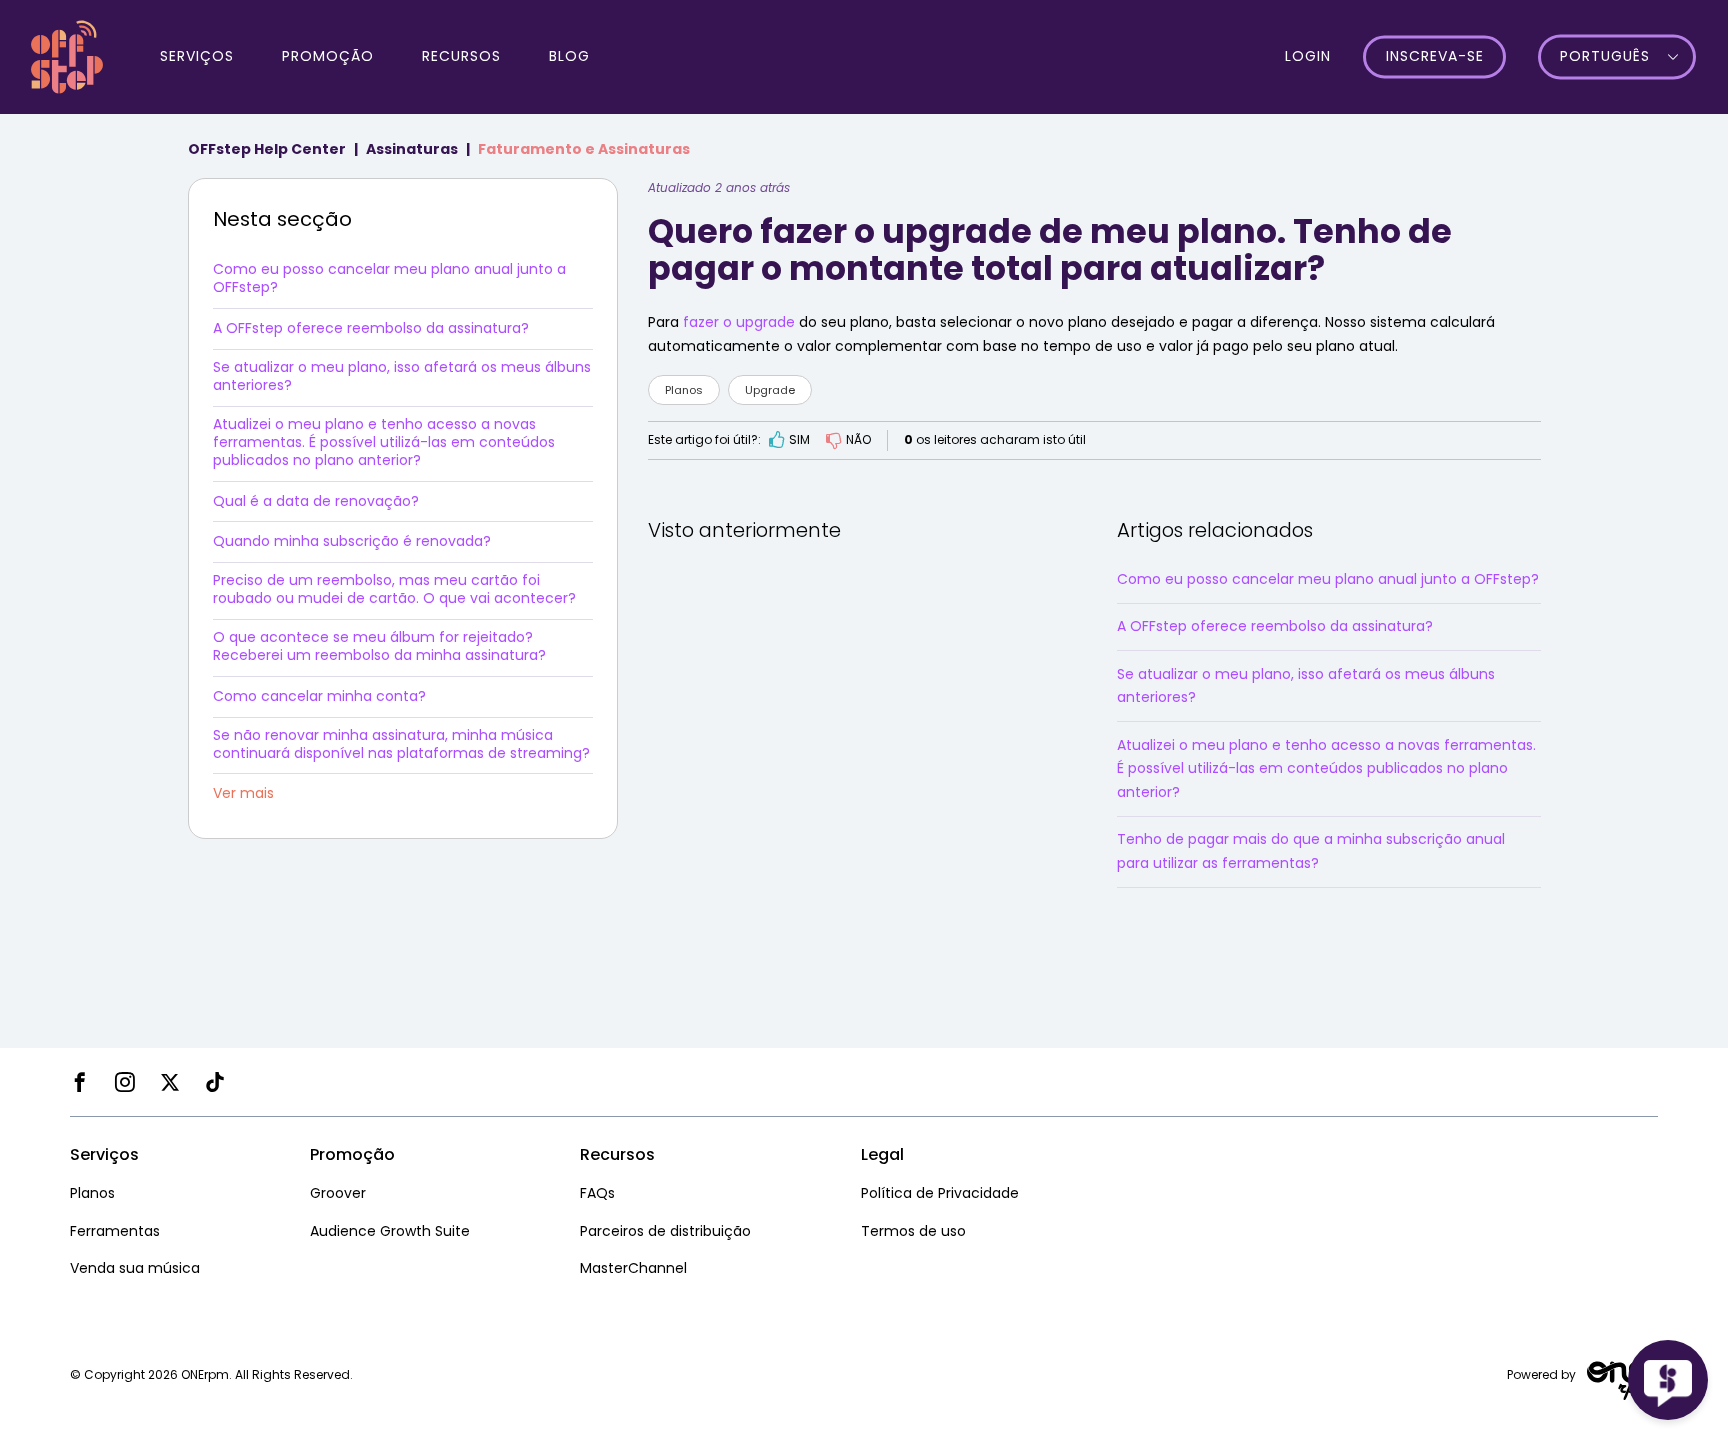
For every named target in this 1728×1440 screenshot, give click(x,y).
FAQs (597, 1193)
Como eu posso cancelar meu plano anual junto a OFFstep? (389, 278)
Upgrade (770, 390)
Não (858, 439)
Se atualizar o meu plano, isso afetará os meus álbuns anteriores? (402, 376)
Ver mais (243, 793)
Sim (799, 439)
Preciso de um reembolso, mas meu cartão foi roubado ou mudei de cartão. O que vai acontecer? (394, 589)
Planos (684, 390)
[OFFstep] (67, 55)
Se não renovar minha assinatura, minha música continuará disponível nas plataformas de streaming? (401, 744)
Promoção (328, 56)
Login (1308, 56)
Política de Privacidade (940, 1193)
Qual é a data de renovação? (316, 501)
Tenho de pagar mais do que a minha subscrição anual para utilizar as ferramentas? (1311, 851)
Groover (338, 1193)
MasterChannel (633, 1268)
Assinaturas (412, 149)
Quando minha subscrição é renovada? (352, 541)
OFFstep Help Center (267, 149)
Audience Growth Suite (390, 1231)
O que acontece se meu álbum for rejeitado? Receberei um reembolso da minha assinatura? (379, 646)
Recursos (461, 56)
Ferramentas (115, 1231)
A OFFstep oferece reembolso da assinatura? (371, 328)
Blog (569, 56)
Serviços (197, 56)
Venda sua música (135, 1268)
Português (1605, 57)
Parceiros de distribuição (665, 1231)
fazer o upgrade (739, 322)
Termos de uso (913, 1231)
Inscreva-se (1435, 57)
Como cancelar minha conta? (319, 696)
